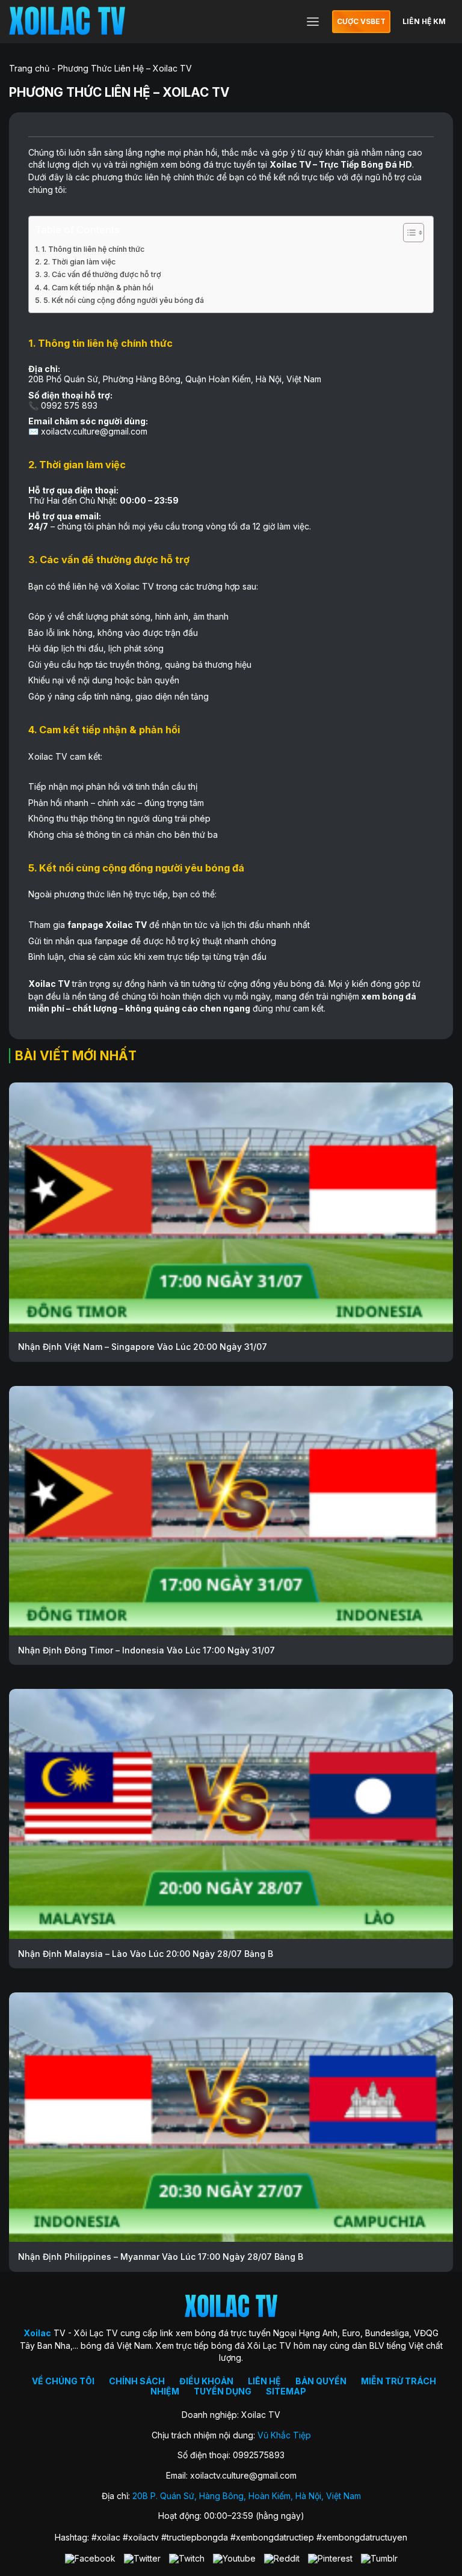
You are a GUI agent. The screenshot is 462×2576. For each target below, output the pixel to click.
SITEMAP (286, 2391)
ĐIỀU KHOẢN (206, 2381)
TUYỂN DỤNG (223, 2391)
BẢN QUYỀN (321, 2381)
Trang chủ (29, 68)
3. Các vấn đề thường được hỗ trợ (102, 274)
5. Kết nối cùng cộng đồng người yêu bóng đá (124, 300)
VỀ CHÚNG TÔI (63, 2381)
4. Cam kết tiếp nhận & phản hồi (98, 288)
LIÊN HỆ (264, 2381)
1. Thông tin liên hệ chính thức (93, 249)
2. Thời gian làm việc (79, 262)
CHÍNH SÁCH (137, 2381)
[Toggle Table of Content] (408, 233)
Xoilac (283, 164)
